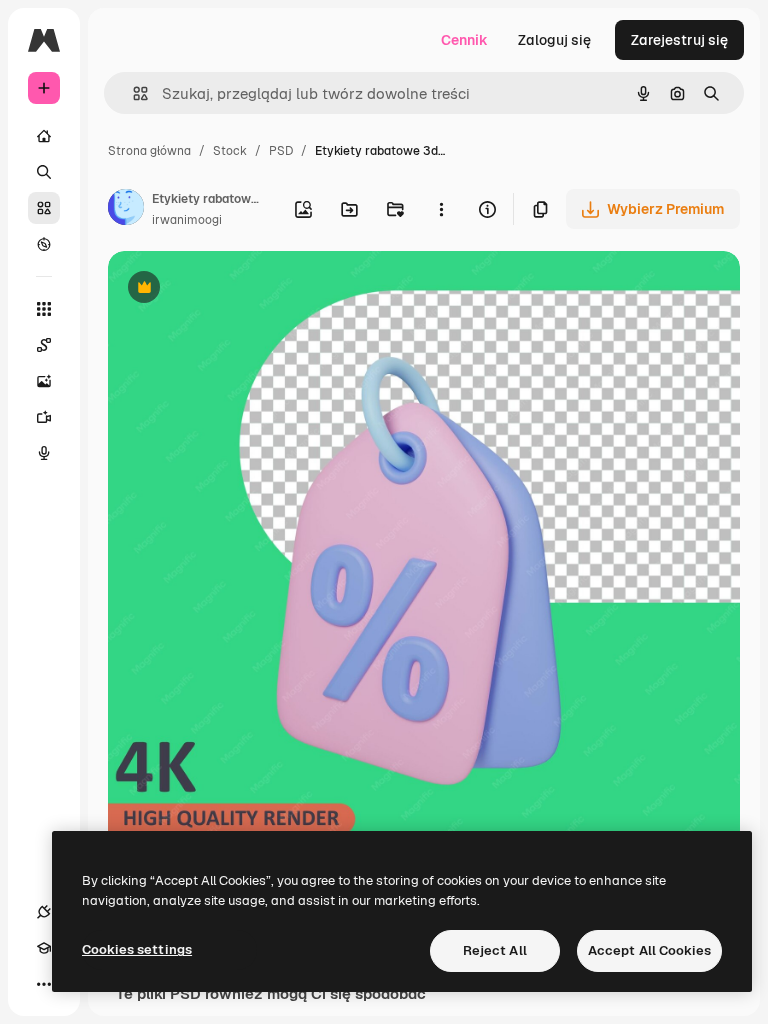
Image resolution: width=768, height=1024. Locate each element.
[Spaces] (44, 345)
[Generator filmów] (44, 417)
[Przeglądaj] (44, 244)
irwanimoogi (187, 220)
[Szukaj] (44, 172)
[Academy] (44, 948)
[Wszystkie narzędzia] (44, 309)
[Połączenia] (44, 912)
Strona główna (149, 151)
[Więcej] (44, 984)
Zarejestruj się (679, 40)
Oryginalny (246, 289)
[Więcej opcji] (441, 209)
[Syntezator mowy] (44, 453)
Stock (230, 151)
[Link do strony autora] (126, 210)
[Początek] (44, 136)
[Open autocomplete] (132, 93)
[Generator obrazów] (44, 381)
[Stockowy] (44, 208)
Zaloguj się (554, 40)
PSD (281, 151)
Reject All (495, 950)
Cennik (464, 40)
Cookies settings (137, 949)
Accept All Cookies (649, 950)
